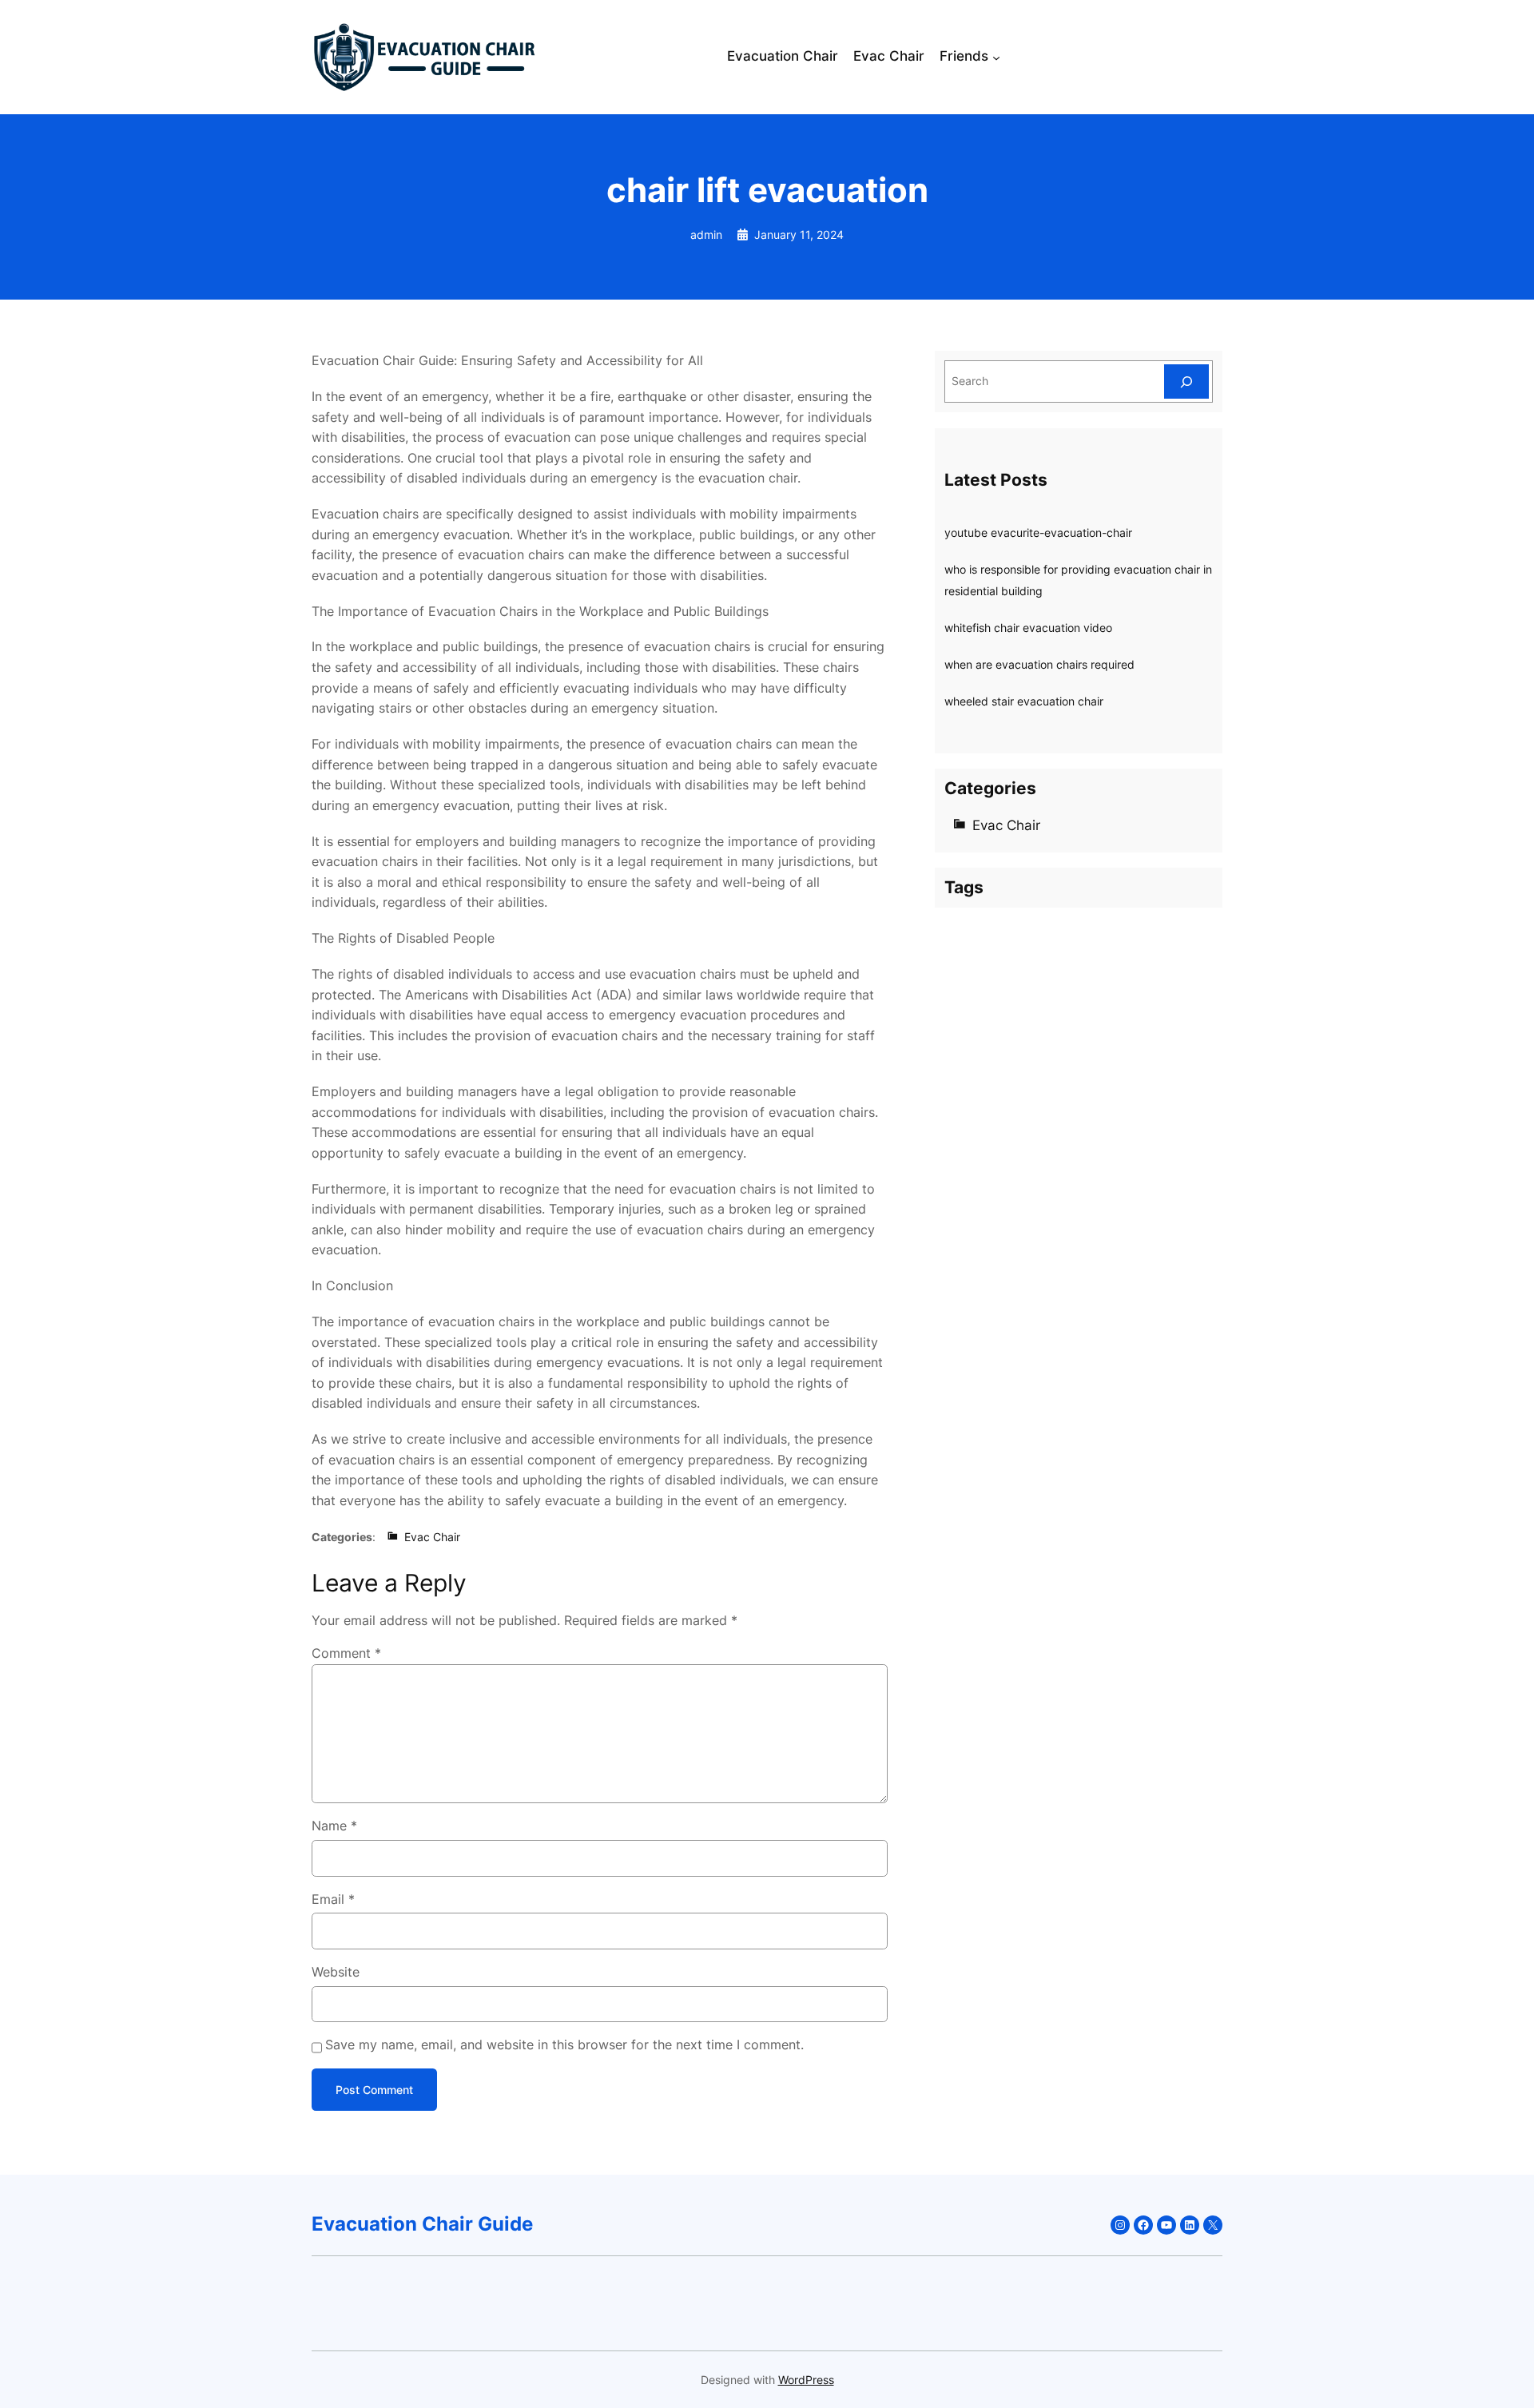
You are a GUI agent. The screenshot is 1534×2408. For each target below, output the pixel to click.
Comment (346, 1653)
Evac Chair (432, 1537)
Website (336, 1972)
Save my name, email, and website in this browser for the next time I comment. (564, 2044)
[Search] (1186, 381)
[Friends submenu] (996, 58)
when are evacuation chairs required (1039, 664)
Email (333, 1899)
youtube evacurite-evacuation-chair (1038, 532)
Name (334, 1826)
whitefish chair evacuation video (1028, 628)
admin (706, 234)
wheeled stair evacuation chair (1024, 701)
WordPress (806, 2380)
